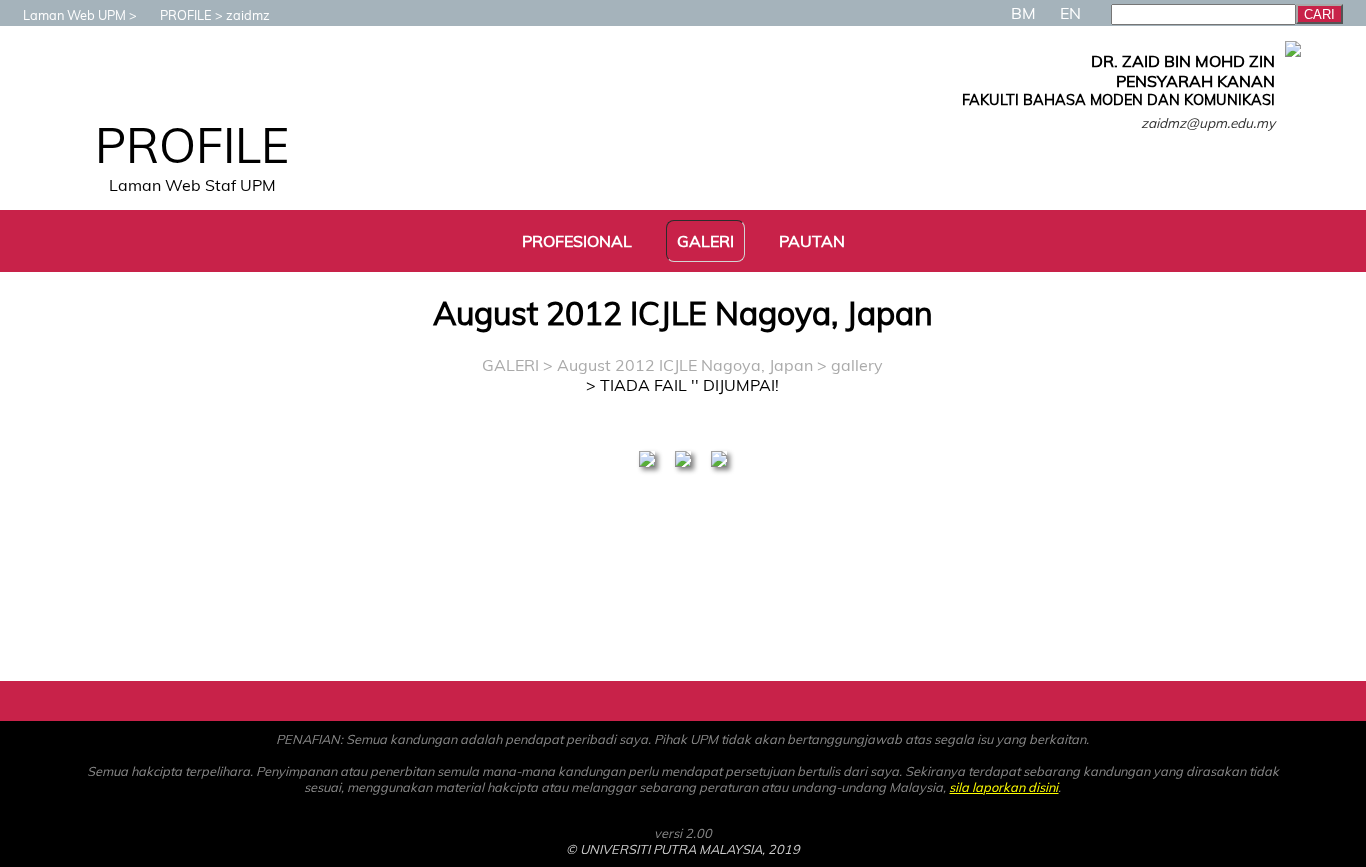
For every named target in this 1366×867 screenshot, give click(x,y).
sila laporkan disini (1003, 787)
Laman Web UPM (74, 15)
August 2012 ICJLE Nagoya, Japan (687, 365)
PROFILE (186, 15)
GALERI (510, 365)
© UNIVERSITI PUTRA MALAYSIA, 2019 (683, 849)
